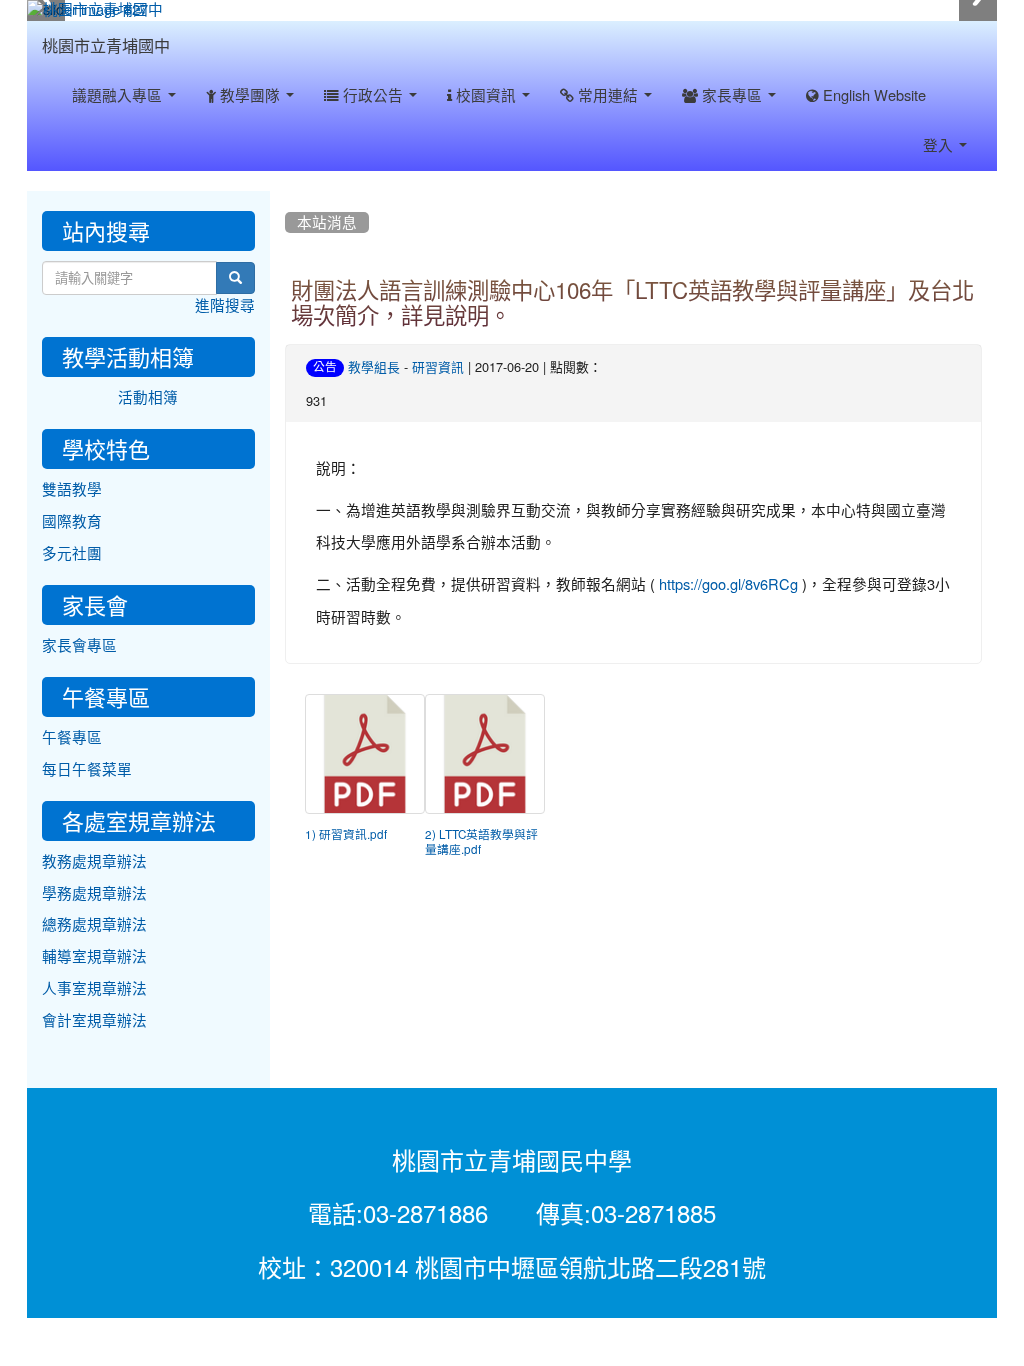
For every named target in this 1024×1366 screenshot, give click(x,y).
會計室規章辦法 (94, 1020)
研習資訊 (438, 367)
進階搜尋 (225, 305)
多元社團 (72, 553)
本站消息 (327, 222)
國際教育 (72, 521)
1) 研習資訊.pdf (346, 835)
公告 (325, 367)
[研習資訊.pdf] (365, 754)
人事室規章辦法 (94, 988)
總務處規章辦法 (94, 924)
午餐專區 (72, 737)
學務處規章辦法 (94, 893)
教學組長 (374, 367)
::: (189, 28)
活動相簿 (148, 397)
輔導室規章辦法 (94, 956)
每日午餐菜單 (87, 769)
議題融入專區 (119, 95)
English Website (872, 95)
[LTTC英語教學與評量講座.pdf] (485, 754)
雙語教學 (72, 489)
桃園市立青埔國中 (106, 46)
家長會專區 (79, 645)
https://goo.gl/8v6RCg (728, 584)
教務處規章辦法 (94, 861)
